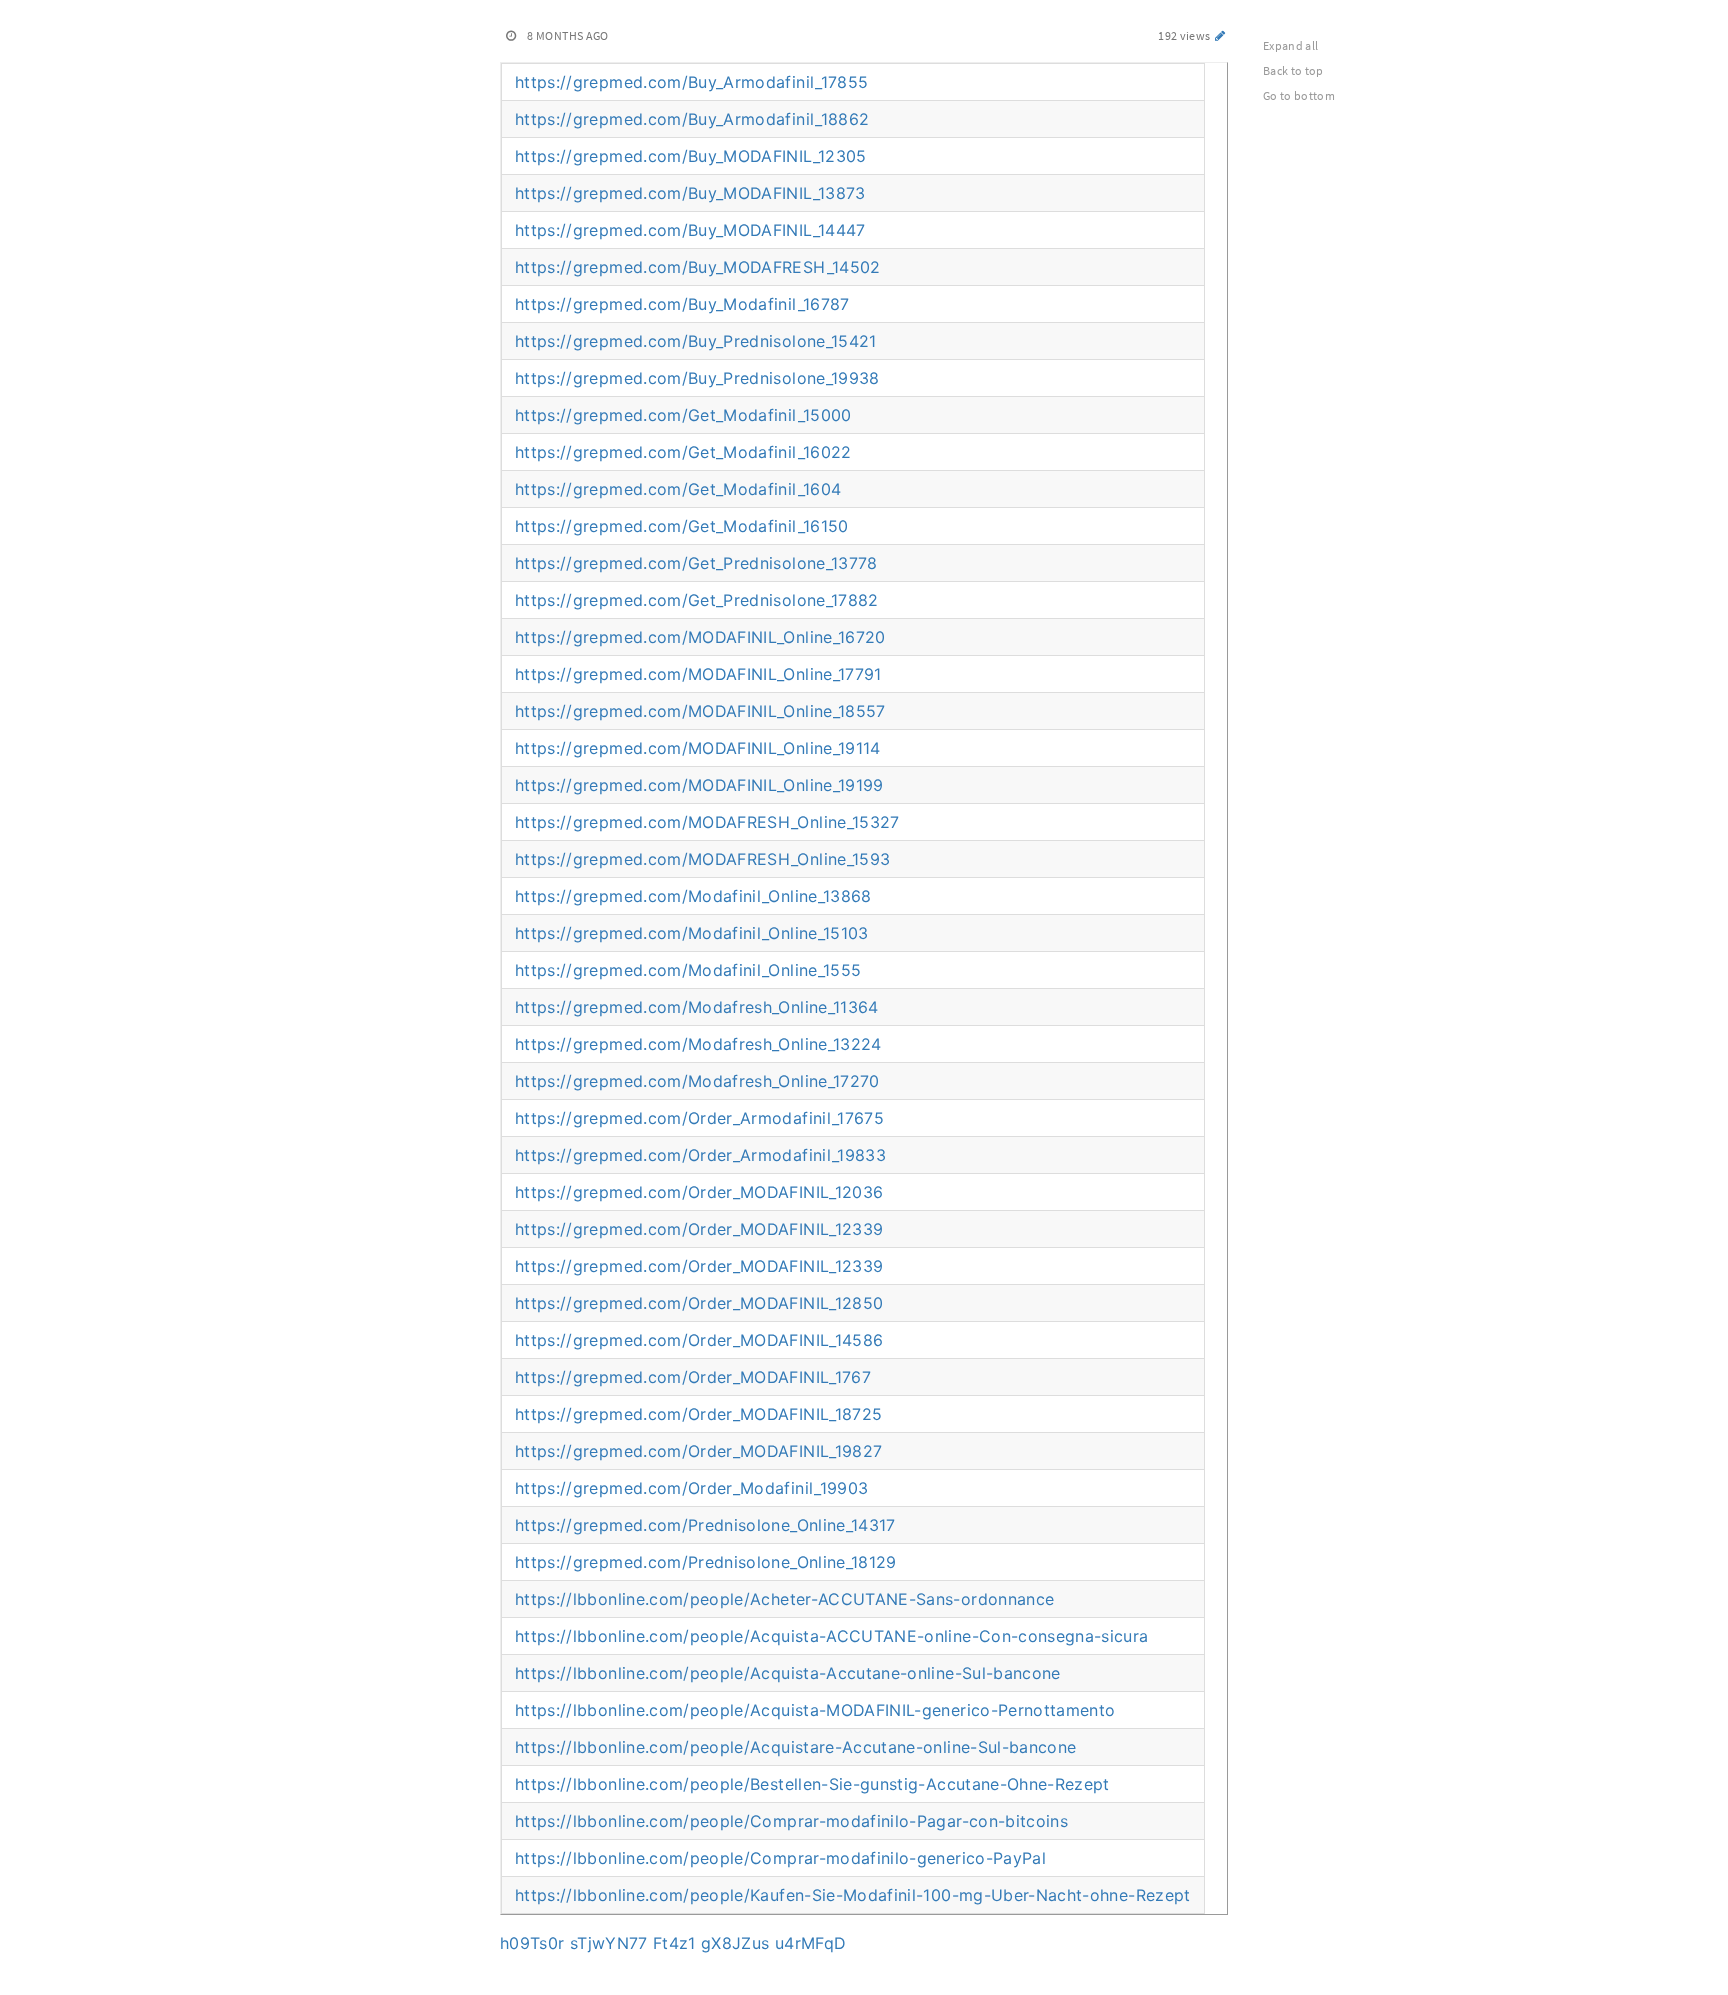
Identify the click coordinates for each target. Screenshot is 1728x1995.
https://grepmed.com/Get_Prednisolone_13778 (696, 563)
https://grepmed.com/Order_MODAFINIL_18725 (698, 1414)
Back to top (1293, 70)
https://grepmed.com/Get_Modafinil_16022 (683, 452)
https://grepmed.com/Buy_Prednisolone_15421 (696, 341)
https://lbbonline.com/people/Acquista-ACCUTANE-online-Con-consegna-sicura (832, 1636)
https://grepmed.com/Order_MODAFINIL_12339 (699, 1229)
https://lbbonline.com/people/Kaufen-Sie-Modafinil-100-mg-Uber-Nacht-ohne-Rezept (853, 1895)
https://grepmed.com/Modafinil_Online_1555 (688, 970)
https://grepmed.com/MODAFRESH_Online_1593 (702, 859)
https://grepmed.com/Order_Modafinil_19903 (691, 1488)
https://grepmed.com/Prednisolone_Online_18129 (706, 1562)
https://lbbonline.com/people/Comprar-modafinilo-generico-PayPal (780, 1858)
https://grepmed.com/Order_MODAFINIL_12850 (699, 1303)
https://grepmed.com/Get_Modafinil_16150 (682, 526)
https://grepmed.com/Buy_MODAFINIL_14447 (690, 230)
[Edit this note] (1220, 35)
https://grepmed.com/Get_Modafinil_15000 (683, 415)
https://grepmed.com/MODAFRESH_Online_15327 (707, 822)
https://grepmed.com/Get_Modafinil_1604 (678, 489)
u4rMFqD (810, 1943)
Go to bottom (1299, 95)
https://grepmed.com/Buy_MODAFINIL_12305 (691, 156)
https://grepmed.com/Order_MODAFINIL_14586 (699, 1340)
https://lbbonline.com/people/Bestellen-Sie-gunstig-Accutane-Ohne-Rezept (812, 1784)
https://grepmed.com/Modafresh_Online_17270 (697, 1081)
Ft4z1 (674, 1943)
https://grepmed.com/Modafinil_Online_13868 (693, 896)
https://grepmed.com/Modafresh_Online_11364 (697, 1007)
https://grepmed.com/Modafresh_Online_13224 (698, 1044)
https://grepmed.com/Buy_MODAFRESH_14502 (698, 267)
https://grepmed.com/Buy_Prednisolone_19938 (697, 378)
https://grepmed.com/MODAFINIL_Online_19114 (698, 748)
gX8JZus (735, 1943)
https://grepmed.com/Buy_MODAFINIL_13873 (690, 193)
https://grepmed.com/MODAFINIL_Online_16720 (700, 637)
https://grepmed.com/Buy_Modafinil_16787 (682, 304)
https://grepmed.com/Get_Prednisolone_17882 (697, 600)
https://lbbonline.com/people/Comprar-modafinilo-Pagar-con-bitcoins (791, 1821)
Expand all (1291, 45)
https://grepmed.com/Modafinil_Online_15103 (692, 933)
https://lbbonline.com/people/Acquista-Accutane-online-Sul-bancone (788, 1673)
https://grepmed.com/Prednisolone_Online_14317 (705, 1525)
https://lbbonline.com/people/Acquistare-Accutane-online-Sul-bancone (795, 1747)
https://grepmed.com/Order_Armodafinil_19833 (700, 1155)
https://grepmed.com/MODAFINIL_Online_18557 (700, 711)
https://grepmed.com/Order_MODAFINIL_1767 (693, 1377)
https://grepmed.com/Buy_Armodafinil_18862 (692, 119)
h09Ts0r (532, 1943)
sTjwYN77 (609, 1943)
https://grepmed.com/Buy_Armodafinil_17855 (691, 82)
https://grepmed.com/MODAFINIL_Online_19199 (699, 785)
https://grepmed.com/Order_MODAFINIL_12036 (699, 1192)
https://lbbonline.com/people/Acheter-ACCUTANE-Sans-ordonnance (784, 1599)
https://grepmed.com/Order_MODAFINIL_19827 (698, 1451)
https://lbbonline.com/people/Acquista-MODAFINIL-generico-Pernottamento (815, 1710)
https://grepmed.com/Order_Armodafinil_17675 (699, 1118)
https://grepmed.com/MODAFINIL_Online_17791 (698, 674)
